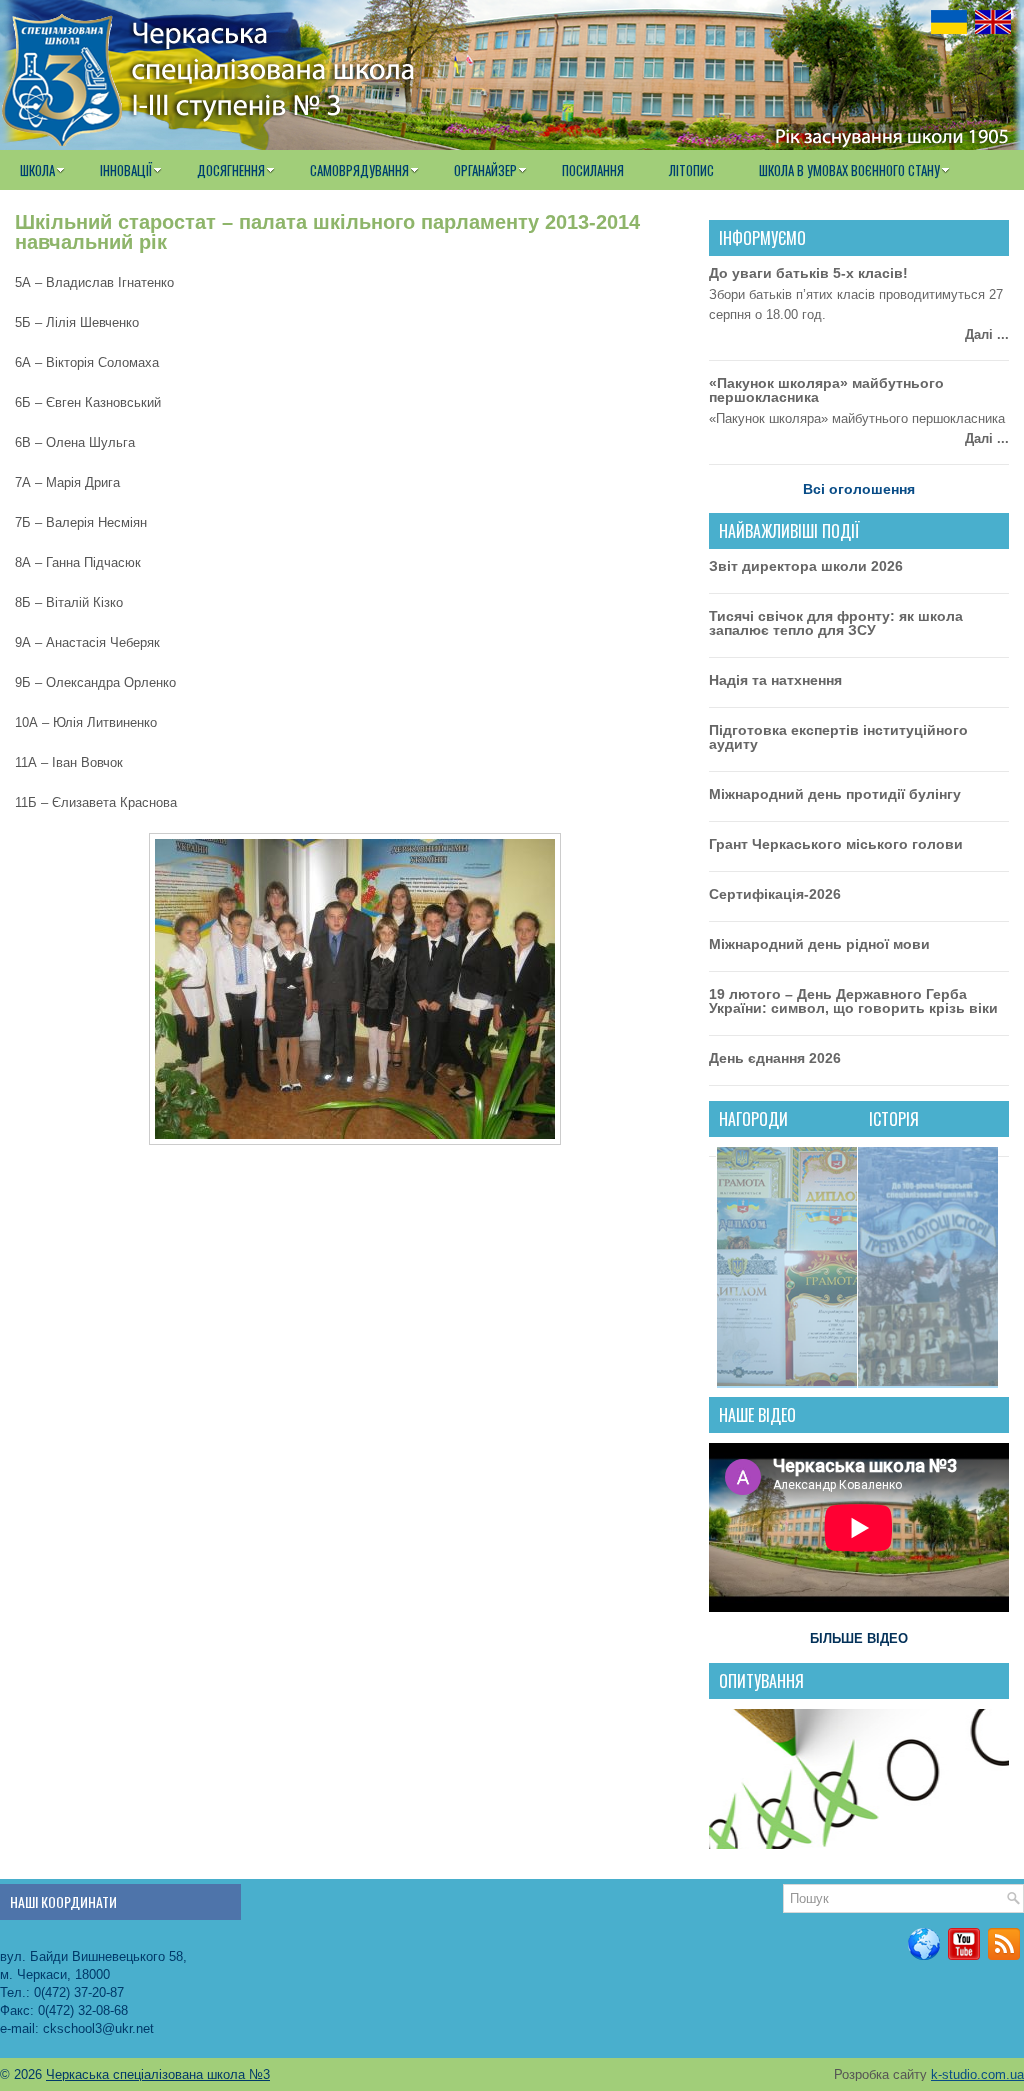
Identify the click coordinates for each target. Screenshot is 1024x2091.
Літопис (691, 170)
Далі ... (987, 334)
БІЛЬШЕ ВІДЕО (859, 1638)
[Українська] (949, 22)
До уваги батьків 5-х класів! (808, 273)
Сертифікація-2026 (775, 894)
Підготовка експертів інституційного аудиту (838, 737)
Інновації (126, 170)
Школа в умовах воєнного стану (849, 170)
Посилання (593, 170)
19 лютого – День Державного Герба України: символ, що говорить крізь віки (853, 1001)
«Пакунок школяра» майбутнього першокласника (826, 390)
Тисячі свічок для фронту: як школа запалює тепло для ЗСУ (836, 623)
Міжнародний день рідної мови (819, 944)
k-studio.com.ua (977, 2074)
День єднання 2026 (775, 1058)
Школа (37, 170)
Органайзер (485, 170)
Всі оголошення (859, 489)
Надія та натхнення (775, 680)
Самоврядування (359, 170)
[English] (993, 22)
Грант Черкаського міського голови (836, 844)
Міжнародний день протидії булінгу (835, 794)
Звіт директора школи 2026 (806, 566)
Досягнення (231, 170)
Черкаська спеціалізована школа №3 (158, 2074)
